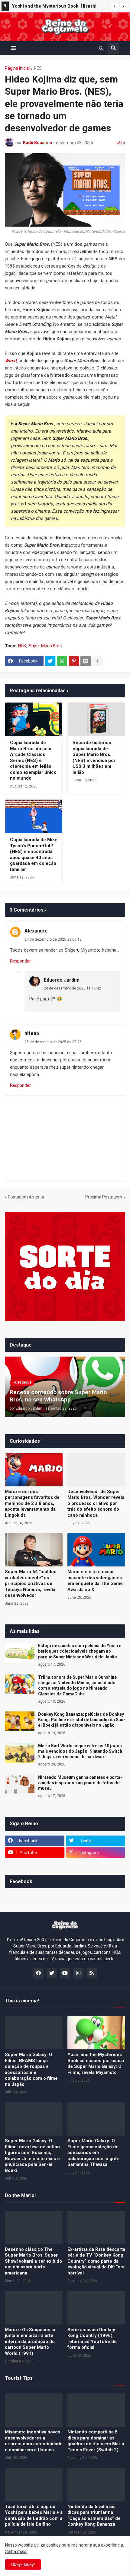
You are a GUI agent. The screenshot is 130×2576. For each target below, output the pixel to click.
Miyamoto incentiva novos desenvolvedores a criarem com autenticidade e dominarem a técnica (34, 2441)
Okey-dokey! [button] (23, 2564)
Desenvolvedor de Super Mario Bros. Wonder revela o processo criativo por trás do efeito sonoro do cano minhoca (96, 1503)
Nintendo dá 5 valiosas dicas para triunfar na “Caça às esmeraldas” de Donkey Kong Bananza (94, 2515)
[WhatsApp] (62, 661)
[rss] (92, 1973)
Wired (11, 361)
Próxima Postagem (104, 1197)
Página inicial (17, 68)
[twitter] (52, 1973)
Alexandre (36, 931)
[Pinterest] (74, 661)
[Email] (86, 661)
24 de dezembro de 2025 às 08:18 (53, 939)
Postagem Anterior (26, 1197)
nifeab (32, 1033)
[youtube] (65, 1973)
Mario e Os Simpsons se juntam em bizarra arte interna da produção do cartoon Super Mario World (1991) (31, 2342)
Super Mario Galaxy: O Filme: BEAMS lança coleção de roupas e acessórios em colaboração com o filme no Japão (31, 2069)
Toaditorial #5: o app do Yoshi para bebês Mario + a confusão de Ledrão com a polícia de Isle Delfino (34, 2515)
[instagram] (78, 1973)
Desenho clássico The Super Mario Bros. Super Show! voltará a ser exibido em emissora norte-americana (33, 2261)
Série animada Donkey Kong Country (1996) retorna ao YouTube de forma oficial (92, 2339)
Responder (20, 961)
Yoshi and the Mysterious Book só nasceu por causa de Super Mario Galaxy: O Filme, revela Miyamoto (96, 2063)
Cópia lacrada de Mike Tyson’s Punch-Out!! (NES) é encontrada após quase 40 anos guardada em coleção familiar (34, 855)
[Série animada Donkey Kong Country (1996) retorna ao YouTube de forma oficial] (96, 2308)
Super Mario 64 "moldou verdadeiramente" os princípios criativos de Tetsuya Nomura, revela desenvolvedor (31, 1583)
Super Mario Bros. (46, 646)
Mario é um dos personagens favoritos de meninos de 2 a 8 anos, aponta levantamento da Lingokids (32, 1503)
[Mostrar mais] (97, 661)
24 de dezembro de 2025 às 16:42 (72, 988)
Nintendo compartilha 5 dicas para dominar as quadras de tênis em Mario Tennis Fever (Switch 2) (96, 2441)
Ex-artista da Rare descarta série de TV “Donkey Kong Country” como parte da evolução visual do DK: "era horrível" (96, 2261)
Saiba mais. (16, 2551)
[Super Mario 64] (34, 1550)
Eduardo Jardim (62, 980)
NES (38, 68)
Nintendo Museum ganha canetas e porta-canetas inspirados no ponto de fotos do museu (80, 1783)
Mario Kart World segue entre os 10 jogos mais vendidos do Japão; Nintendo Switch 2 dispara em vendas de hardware (80, 1751)
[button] (115, 6)
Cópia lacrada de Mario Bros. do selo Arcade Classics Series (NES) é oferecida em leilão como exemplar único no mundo (33, 760)
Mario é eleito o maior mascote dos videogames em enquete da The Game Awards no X (95, 1581)
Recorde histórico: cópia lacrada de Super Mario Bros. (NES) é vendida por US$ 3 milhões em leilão (94, 757)
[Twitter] (50, 661)
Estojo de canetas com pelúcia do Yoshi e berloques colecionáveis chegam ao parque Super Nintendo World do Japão (80, 1651)
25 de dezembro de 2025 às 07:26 (53, 1042)
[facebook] (38, 1973)
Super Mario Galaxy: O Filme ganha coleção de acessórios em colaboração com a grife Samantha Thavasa (94, 2153)
